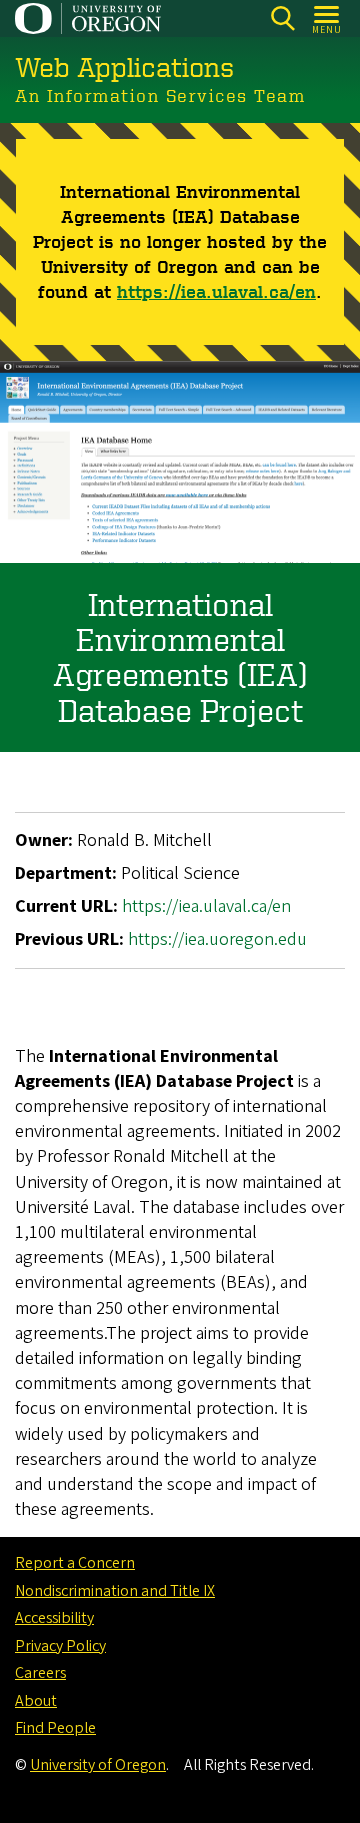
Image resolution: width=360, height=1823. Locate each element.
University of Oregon (98, 1765)
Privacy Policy (60, 1646)
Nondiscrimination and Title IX (115, 1591)
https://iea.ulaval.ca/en (216, 291)
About (36, 1701)
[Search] (282, 18)
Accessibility (54, 1618)
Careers (40, 1673)
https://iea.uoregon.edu (217, 939)
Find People (55, 1728)
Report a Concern (75, 1563)
